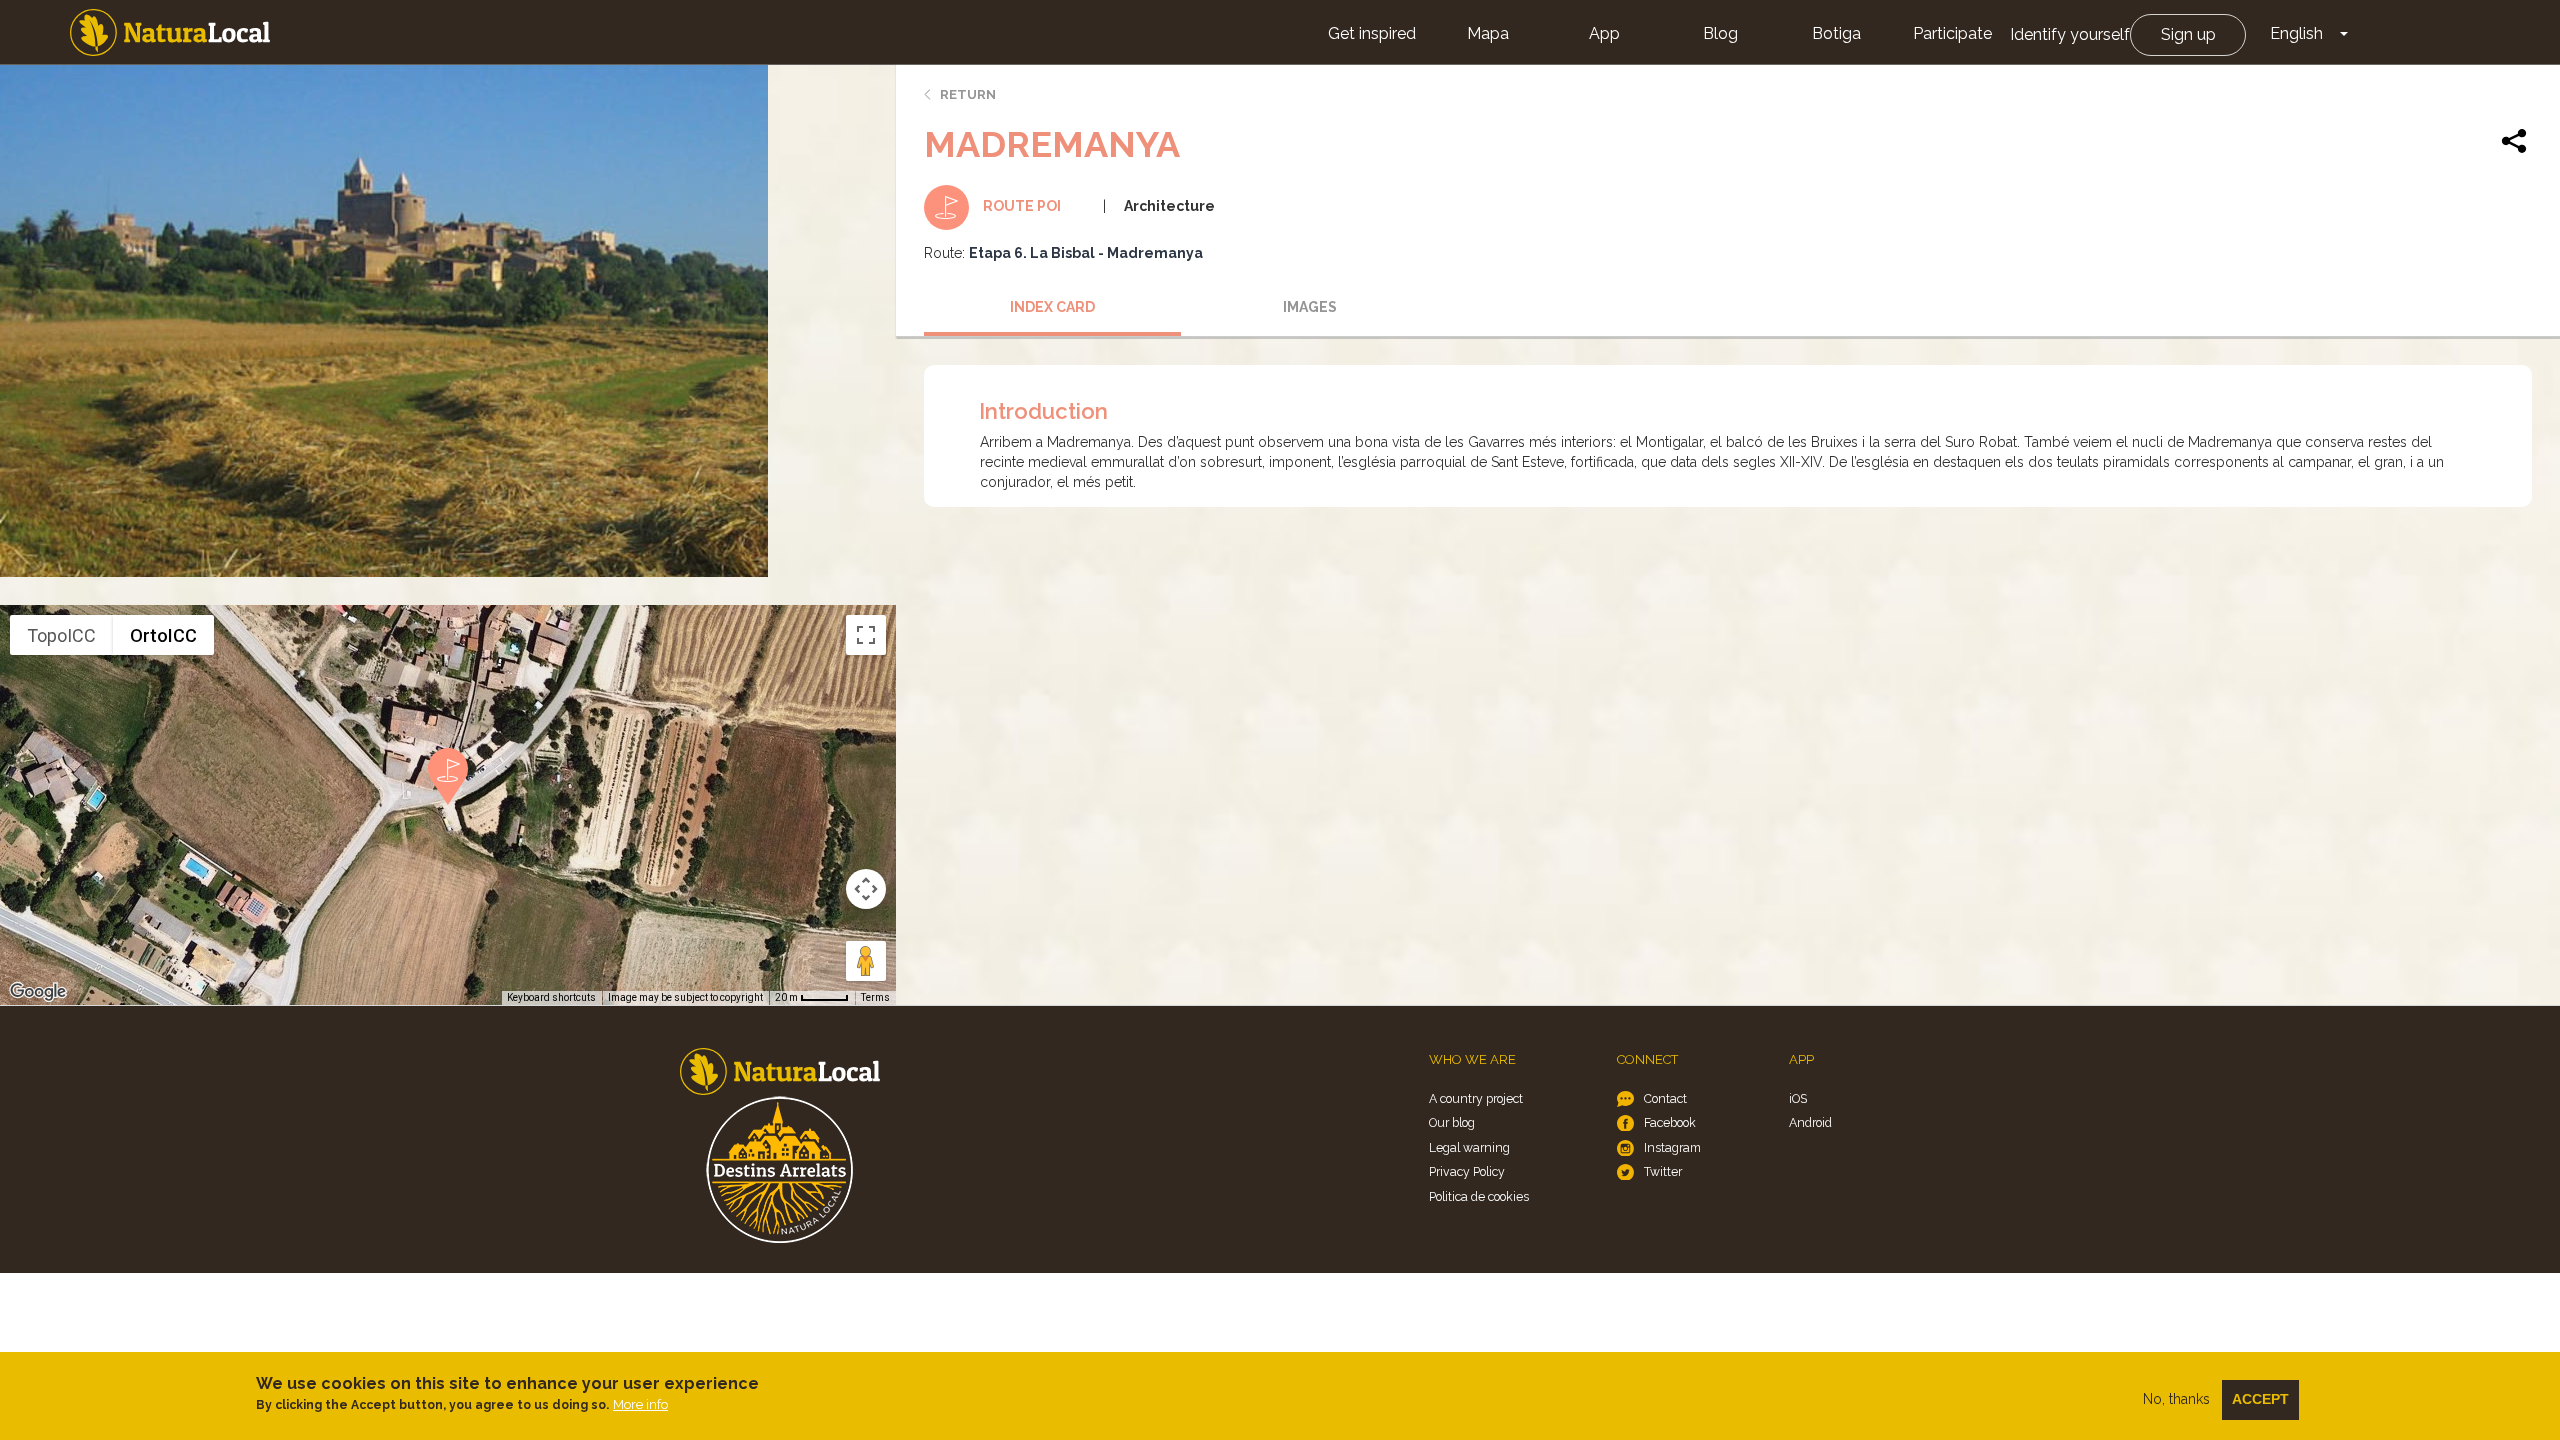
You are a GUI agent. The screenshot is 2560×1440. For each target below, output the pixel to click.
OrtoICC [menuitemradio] (163, 635)
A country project (1476, 1098)
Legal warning (1469, 1147)
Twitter (1663, 1171)
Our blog (1452, 1122)
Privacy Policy (1467, 1171)
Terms (875, 997)
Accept (2260, 1399)
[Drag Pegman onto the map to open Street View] (866, 961)
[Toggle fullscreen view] (866, 635)
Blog (1720, 33)
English (2296, 33)
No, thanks (2176, 1399)
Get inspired (1372, 33)
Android (1810, 1122)
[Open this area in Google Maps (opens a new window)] (38, 992)
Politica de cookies (1479, 1196)
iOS (1798, 1098)
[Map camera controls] (866, 889)
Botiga (1836, 33)
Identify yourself (2070, 34)
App (1604, 33)
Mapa (1488, 33)
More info (640, 1404)
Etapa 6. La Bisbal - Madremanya (1086, 253)
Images (1310, 307)
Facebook (1670, 1122)
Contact (1665, 1098)
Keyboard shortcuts (551, 997)
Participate (1952, 33)
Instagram (1672, 1147)
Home (170, 32)
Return (968, 94)
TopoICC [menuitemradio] (61, 635)
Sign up (2188, 34)
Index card (1052, 307)
